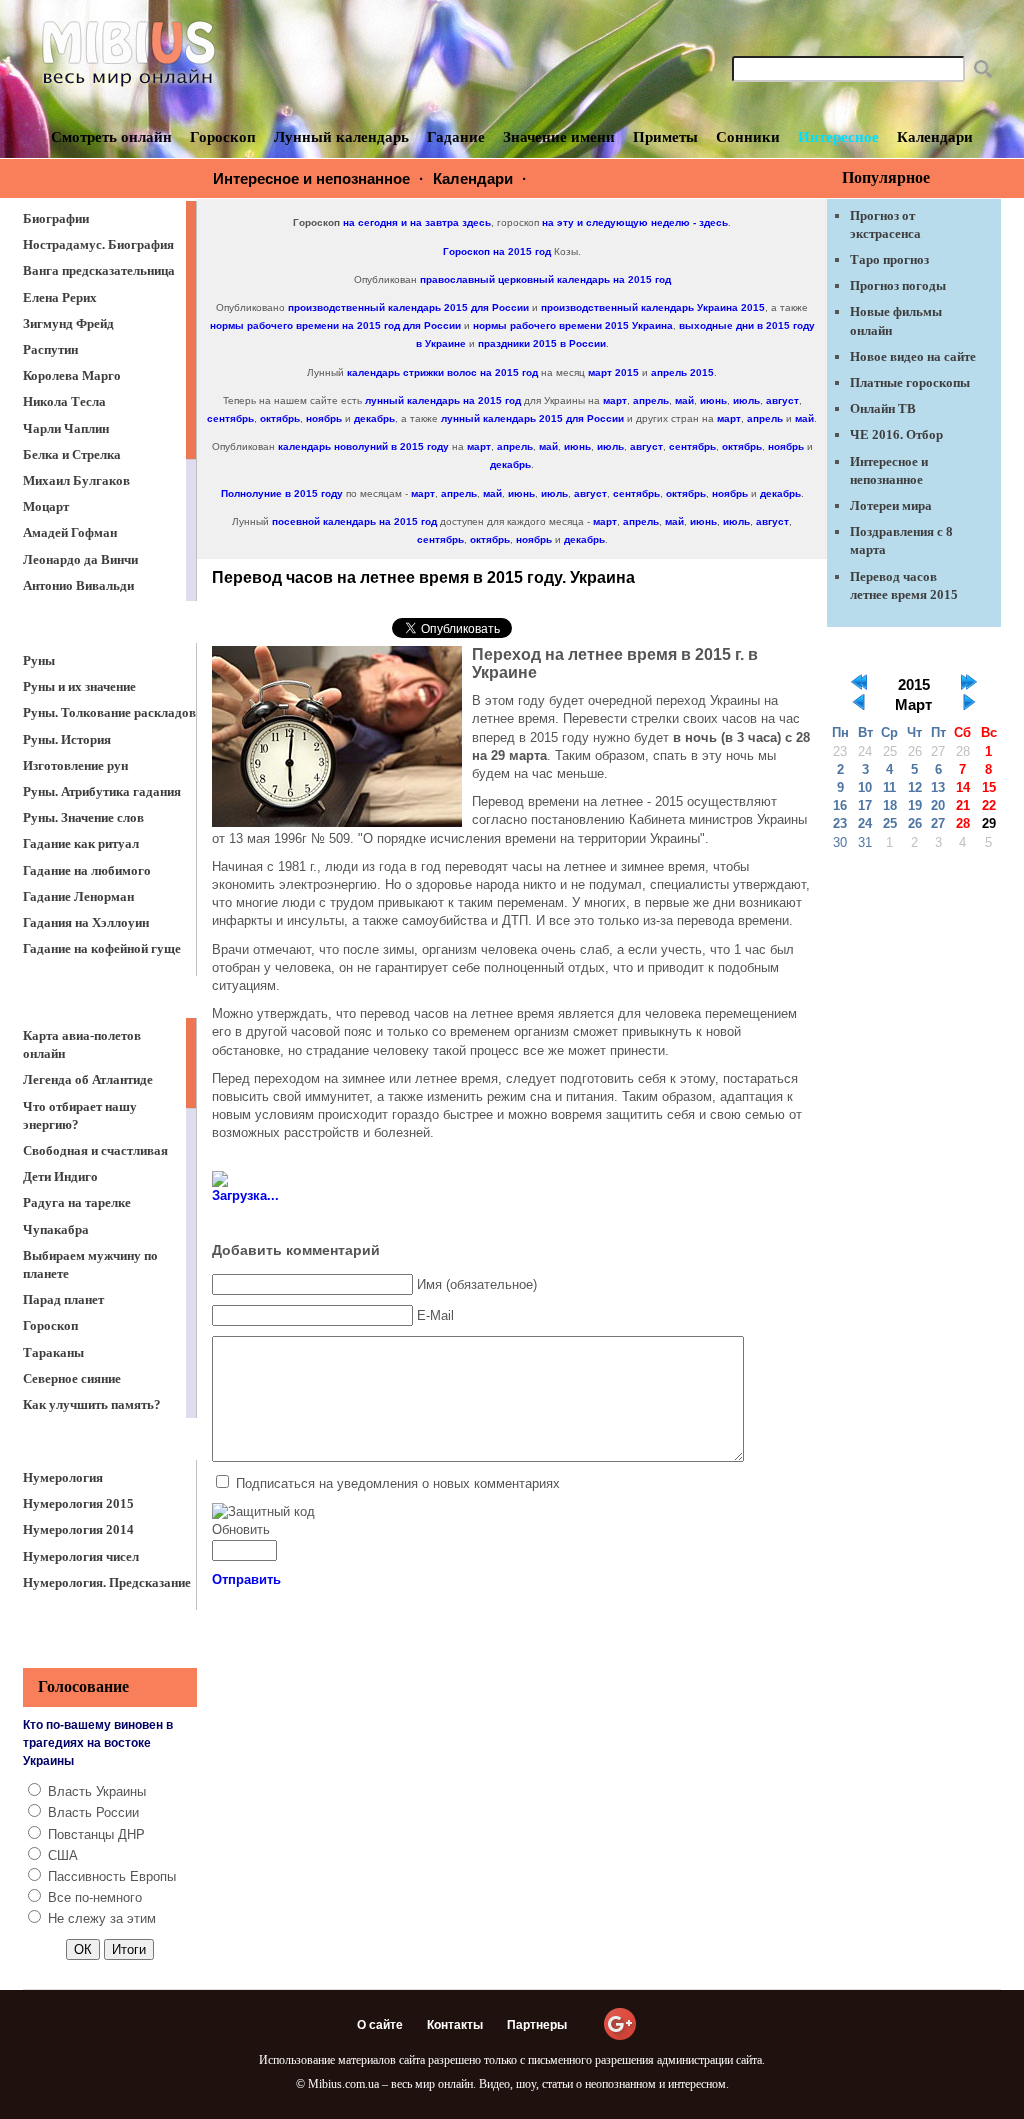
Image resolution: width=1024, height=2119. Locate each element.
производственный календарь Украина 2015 (653, 307)
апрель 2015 (682, 372)
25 (890, 823)
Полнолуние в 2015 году (282, 493)
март (615, 400)
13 (938, 787)
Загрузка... (245, 1195)
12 (915, 787)
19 (915, 805)
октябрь (280, 418)
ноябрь (324, 418)
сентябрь (230, 418)
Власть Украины (97, 1791)
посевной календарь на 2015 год (354, 521)
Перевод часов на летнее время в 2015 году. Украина (423, 577)
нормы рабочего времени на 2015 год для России (335, 325)
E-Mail (435, 1315)
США (63, 1855)
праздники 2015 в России (542, 343)
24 (865, 823)
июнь (713, 400)
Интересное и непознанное (311, 178)
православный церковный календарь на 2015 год (545, 279)
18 (890, 805)
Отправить (246, 1579)
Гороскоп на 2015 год (497, 251)
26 (915, 823)
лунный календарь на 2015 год (443, 400)
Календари (473, 178)
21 (963, 805)
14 (963, 787)
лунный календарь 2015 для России (532, 418)
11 (889, 787)
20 (938, 805)
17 (865, 805)
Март (913, 705)
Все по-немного (95, 1897)
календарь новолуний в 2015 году (363, 446)
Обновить (241, 1529)
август (782, 400)
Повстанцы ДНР (96, 1834)
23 (840, 823)
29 (989, 823)
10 (865, 787)
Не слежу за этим (102, 1918)
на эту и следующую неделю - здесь (635, 222)
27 (938, 823)
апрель (651, 400)
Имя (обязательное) (477, 1284)
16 (840, 805)
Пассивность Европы (112, 1876)
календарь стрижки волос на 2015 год (442, 372)
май (684, 400)
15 (989, 787)
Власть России (93, 1812)
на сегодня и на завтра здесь (417, 222)
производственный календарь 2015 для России (408, 307)
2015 (914, 685)
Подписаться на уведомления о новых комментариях (398, 1483)
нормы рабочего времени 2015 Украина (573, 325)
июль (746, 400)
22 (989, 805)
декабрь (374, 418)
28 (963, 823)
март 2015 (613, 372)
